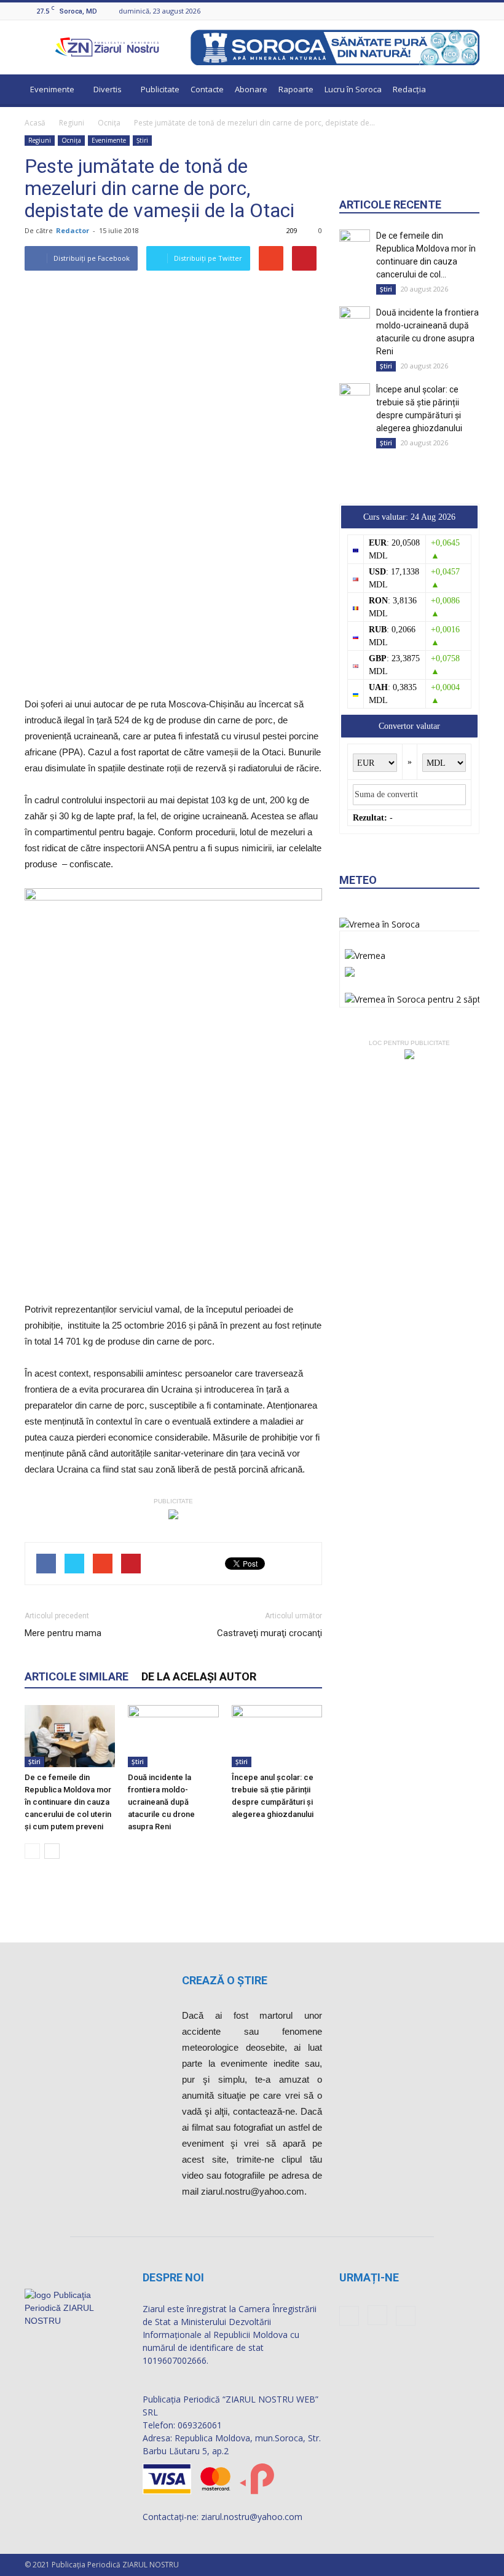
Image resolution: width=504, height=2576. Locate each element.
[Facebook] (442, 11)
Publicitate (160, 89)
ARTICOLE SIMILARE (77, 1676)
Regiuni (72, 123)
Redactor (73, 230)
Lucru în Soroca (353, 89)
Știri (142, 140)
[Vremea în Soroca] (380, 924)
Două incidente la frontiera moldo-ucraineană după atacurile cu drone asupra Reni (161, 1802)
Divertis (108, 89)
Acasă (35, 123)
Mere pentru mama (63, 1633)
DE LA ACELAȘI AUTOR (199, 1676)
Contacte (207, 89)
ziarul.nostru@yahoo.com (252, 2517)
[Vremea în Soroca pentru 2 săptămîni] (423, 996)
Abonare (251, 89)
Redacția (409, 89)
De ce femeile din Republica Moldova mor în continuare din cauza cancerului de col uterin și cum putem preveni (68, 1802)
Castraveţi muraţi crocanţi (270, 1633)
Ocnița (109, 123)
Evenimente (52, 89)
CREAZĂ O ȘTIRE (225, 1980)
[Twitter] (473, 11)
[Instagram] (457, 11)
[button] (465, 91)
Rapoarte (296, 89)
